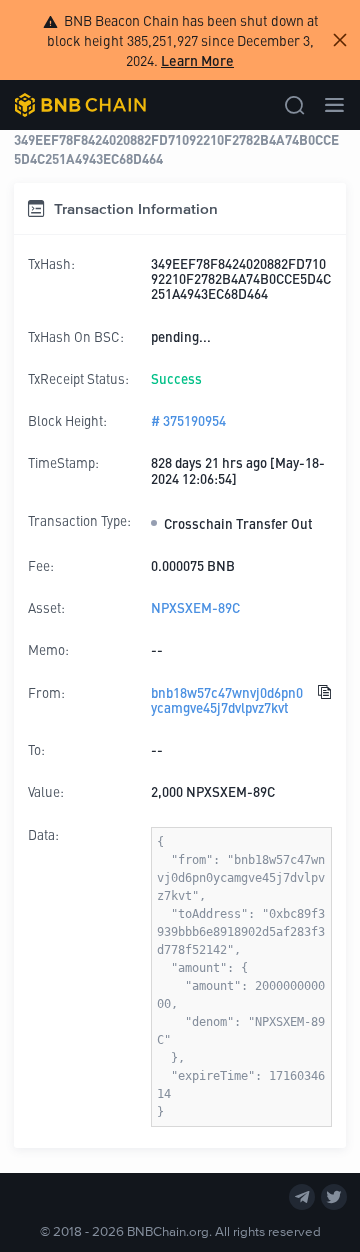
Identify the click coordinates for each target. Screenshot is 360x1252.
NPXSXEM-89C (195, 607)
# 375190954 (188, 420)
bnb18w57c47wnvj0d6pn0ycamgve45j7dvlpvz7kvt (227, 700)
